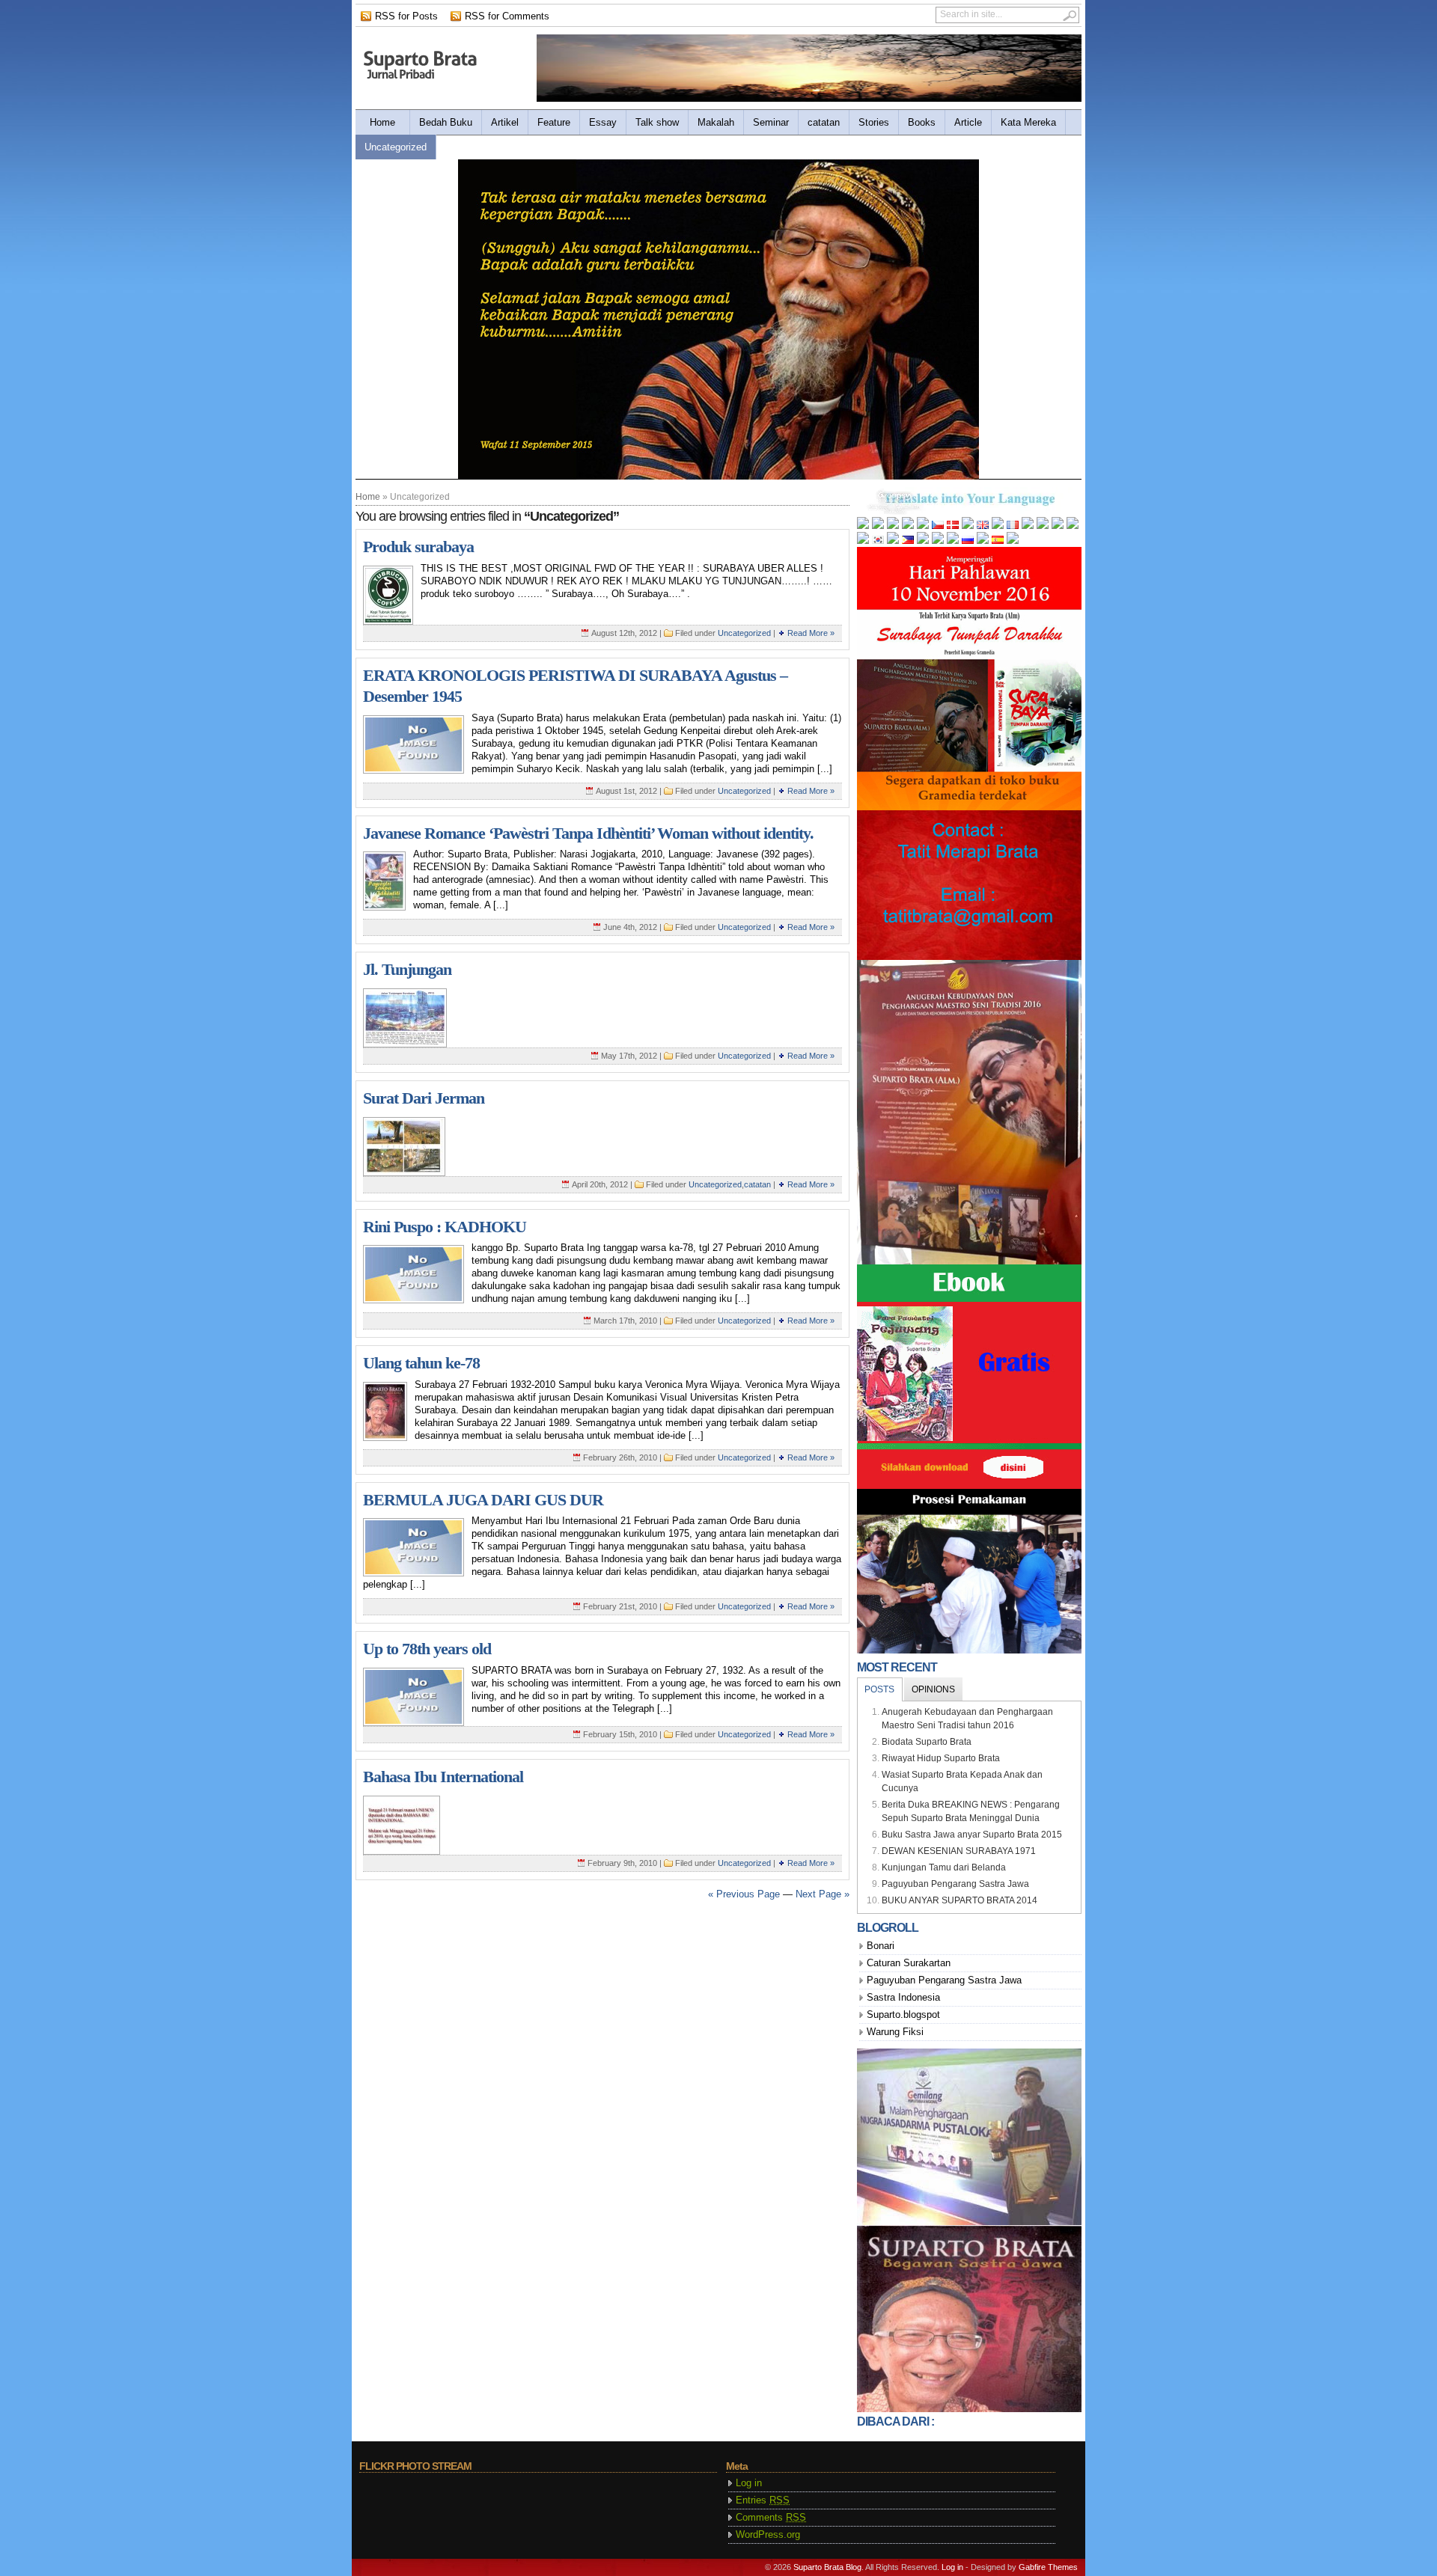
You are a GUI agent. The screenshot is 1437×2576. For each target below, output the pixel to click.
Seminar (771, 122)
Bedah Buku (446, 122)
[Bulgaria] (893, 526)
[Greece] (1043, 526)
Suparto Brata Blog (827, 2567)
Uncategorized (396, 147)
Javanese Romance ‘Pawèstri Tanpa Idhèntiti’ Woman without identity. (588, 833)
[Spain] (998, 541)
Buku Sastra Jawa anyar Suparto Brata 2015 (972, 1835)
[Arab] (878, 526)
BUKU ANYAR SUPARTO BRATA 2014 (959, 1900)
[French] (1013, 526)
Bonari (881, 1946)
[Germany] (1028, 526)
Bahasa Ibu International (443, 1777)
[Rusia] (968, 541)
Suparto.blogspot (903, 2014)
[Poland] (923, 541)
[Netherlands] (968, 526)
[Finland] (998, 526)
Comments (771, 2517)
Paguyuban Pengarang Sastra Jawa (955, 1884)
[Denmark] (953, 526)
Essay (603, 122)
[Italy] (1073, 526)
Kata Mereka (1028, 122)
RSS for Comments (507, 16)
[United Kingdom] (983, 526)
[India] (1058, 526)
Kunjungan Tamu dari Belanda (944, 1867)
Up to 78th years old (427, 1649)
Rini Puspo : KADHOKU (445, 1227)
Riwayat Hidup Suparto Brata (941, 1758)
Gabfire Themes (1048, 2567)
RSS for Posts (406, 16)
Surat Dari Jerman (424, 1098)
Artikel (505, 122)
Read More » (811, 633)
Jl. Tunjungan (407, 969)
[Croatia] (923, 526)
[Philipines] (908, 541)
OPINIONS (933, 1689)
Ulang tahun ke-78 (421, 1363)
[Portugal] (938, 541)
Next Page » (823, 1894)
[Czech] (938, 526)
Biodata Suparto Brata (927, 1742)
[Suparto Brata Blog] (422, 65)
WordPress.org (768, 2534)
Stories (874, 122)
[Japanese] (863, 541)
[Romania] (953, 541)
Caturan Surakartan (909, 1963)
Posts (879, 1689)
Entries (763, 2500)
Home (382, 122)
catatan (824, 122)
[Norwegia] (893, 541)
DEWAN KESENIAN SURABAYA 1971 (959, 1851)
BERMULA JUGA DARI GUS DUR (483, 1500)
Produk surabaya (418, 547)
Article (968, 122)
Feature (554, 122)
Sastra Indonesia (903, 1997)
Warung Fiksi (895, 2032)
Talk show (657, 122)
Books (922, 122)
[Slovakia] (983, 541)
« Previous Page (744, 1894)
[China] (908, 526)
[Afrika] (863, 526)
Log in (749, 2483)
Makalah (716, 122)
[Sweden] (1013, 541)
